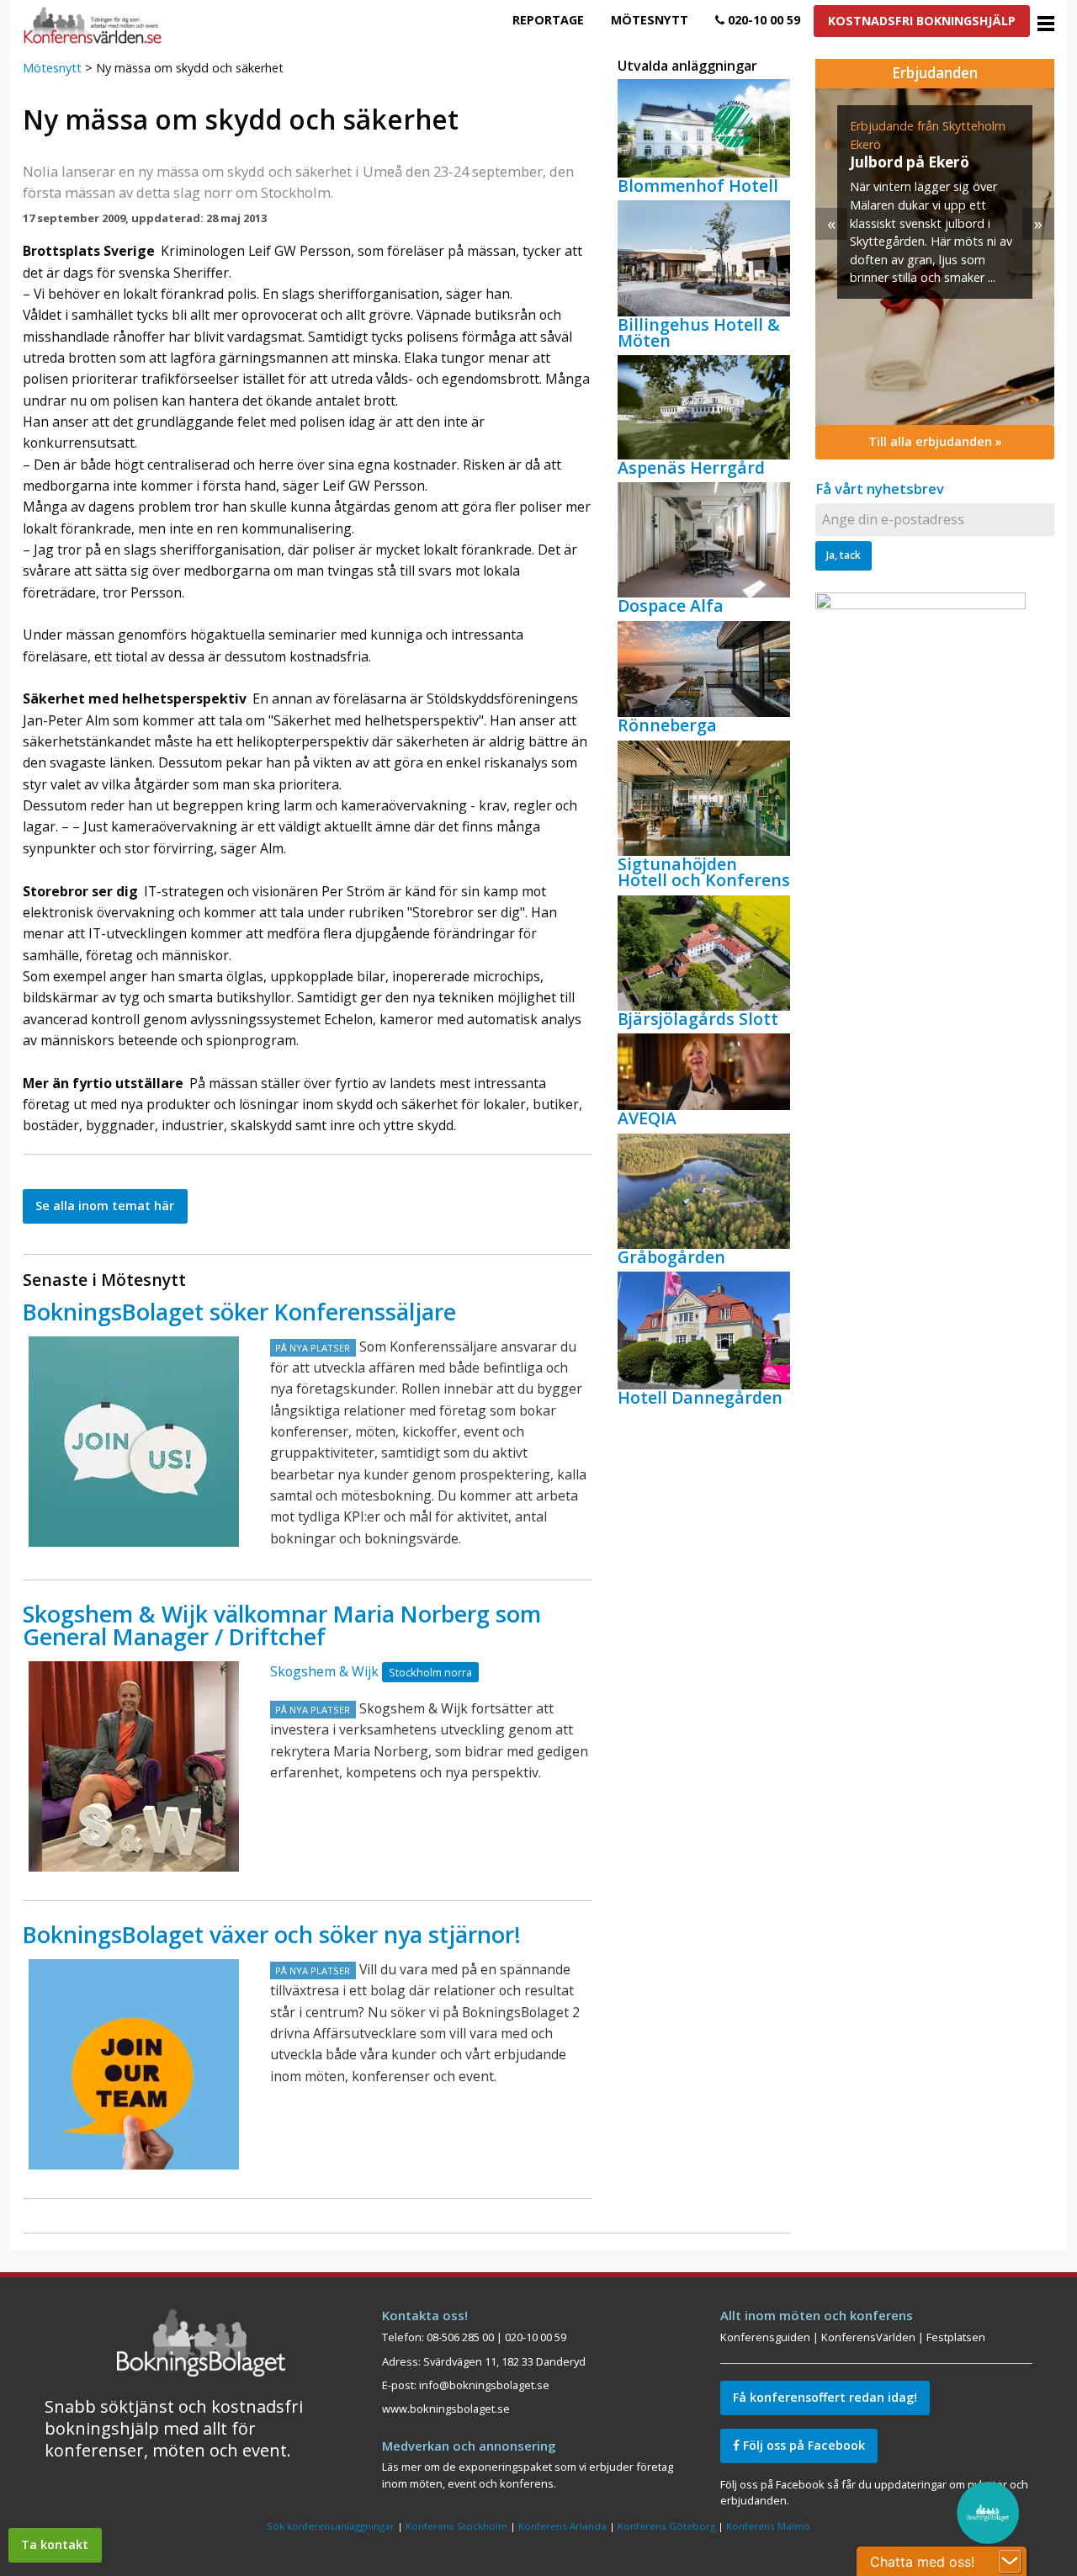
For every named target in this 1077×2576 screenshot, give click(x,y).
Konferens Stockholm (456, 2526)
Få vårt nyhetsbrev (880, 489)
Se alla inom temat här (105, 1206)
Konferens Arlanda (562, 2526)
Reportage (548, 20)
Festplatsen (956, 2337)
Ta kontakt (55, 2544)
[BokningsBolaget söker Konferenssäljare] (134, 1442)
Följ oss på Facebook (802, 2445)
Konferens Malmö (768, 2526)
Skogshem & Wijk (324, 1671)
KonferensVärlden (868, 2337)
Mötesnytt (650, 20)
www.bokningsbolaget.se (446, 2409)
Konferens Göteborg (666, 2526)
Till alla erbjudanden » (935, 441)
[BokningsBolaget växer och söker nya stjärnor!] (134, 2064)
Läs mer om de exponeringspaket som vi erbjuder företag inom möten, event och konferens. (528, 2475)
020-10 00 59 (762, 20)
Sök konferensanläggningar (331, 2526)
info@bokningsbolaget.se (484, 2385)
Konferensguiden (765, 2337)
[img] (941, 257)
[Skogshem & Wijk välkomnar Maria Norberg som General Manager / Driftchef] (134, 1766)
